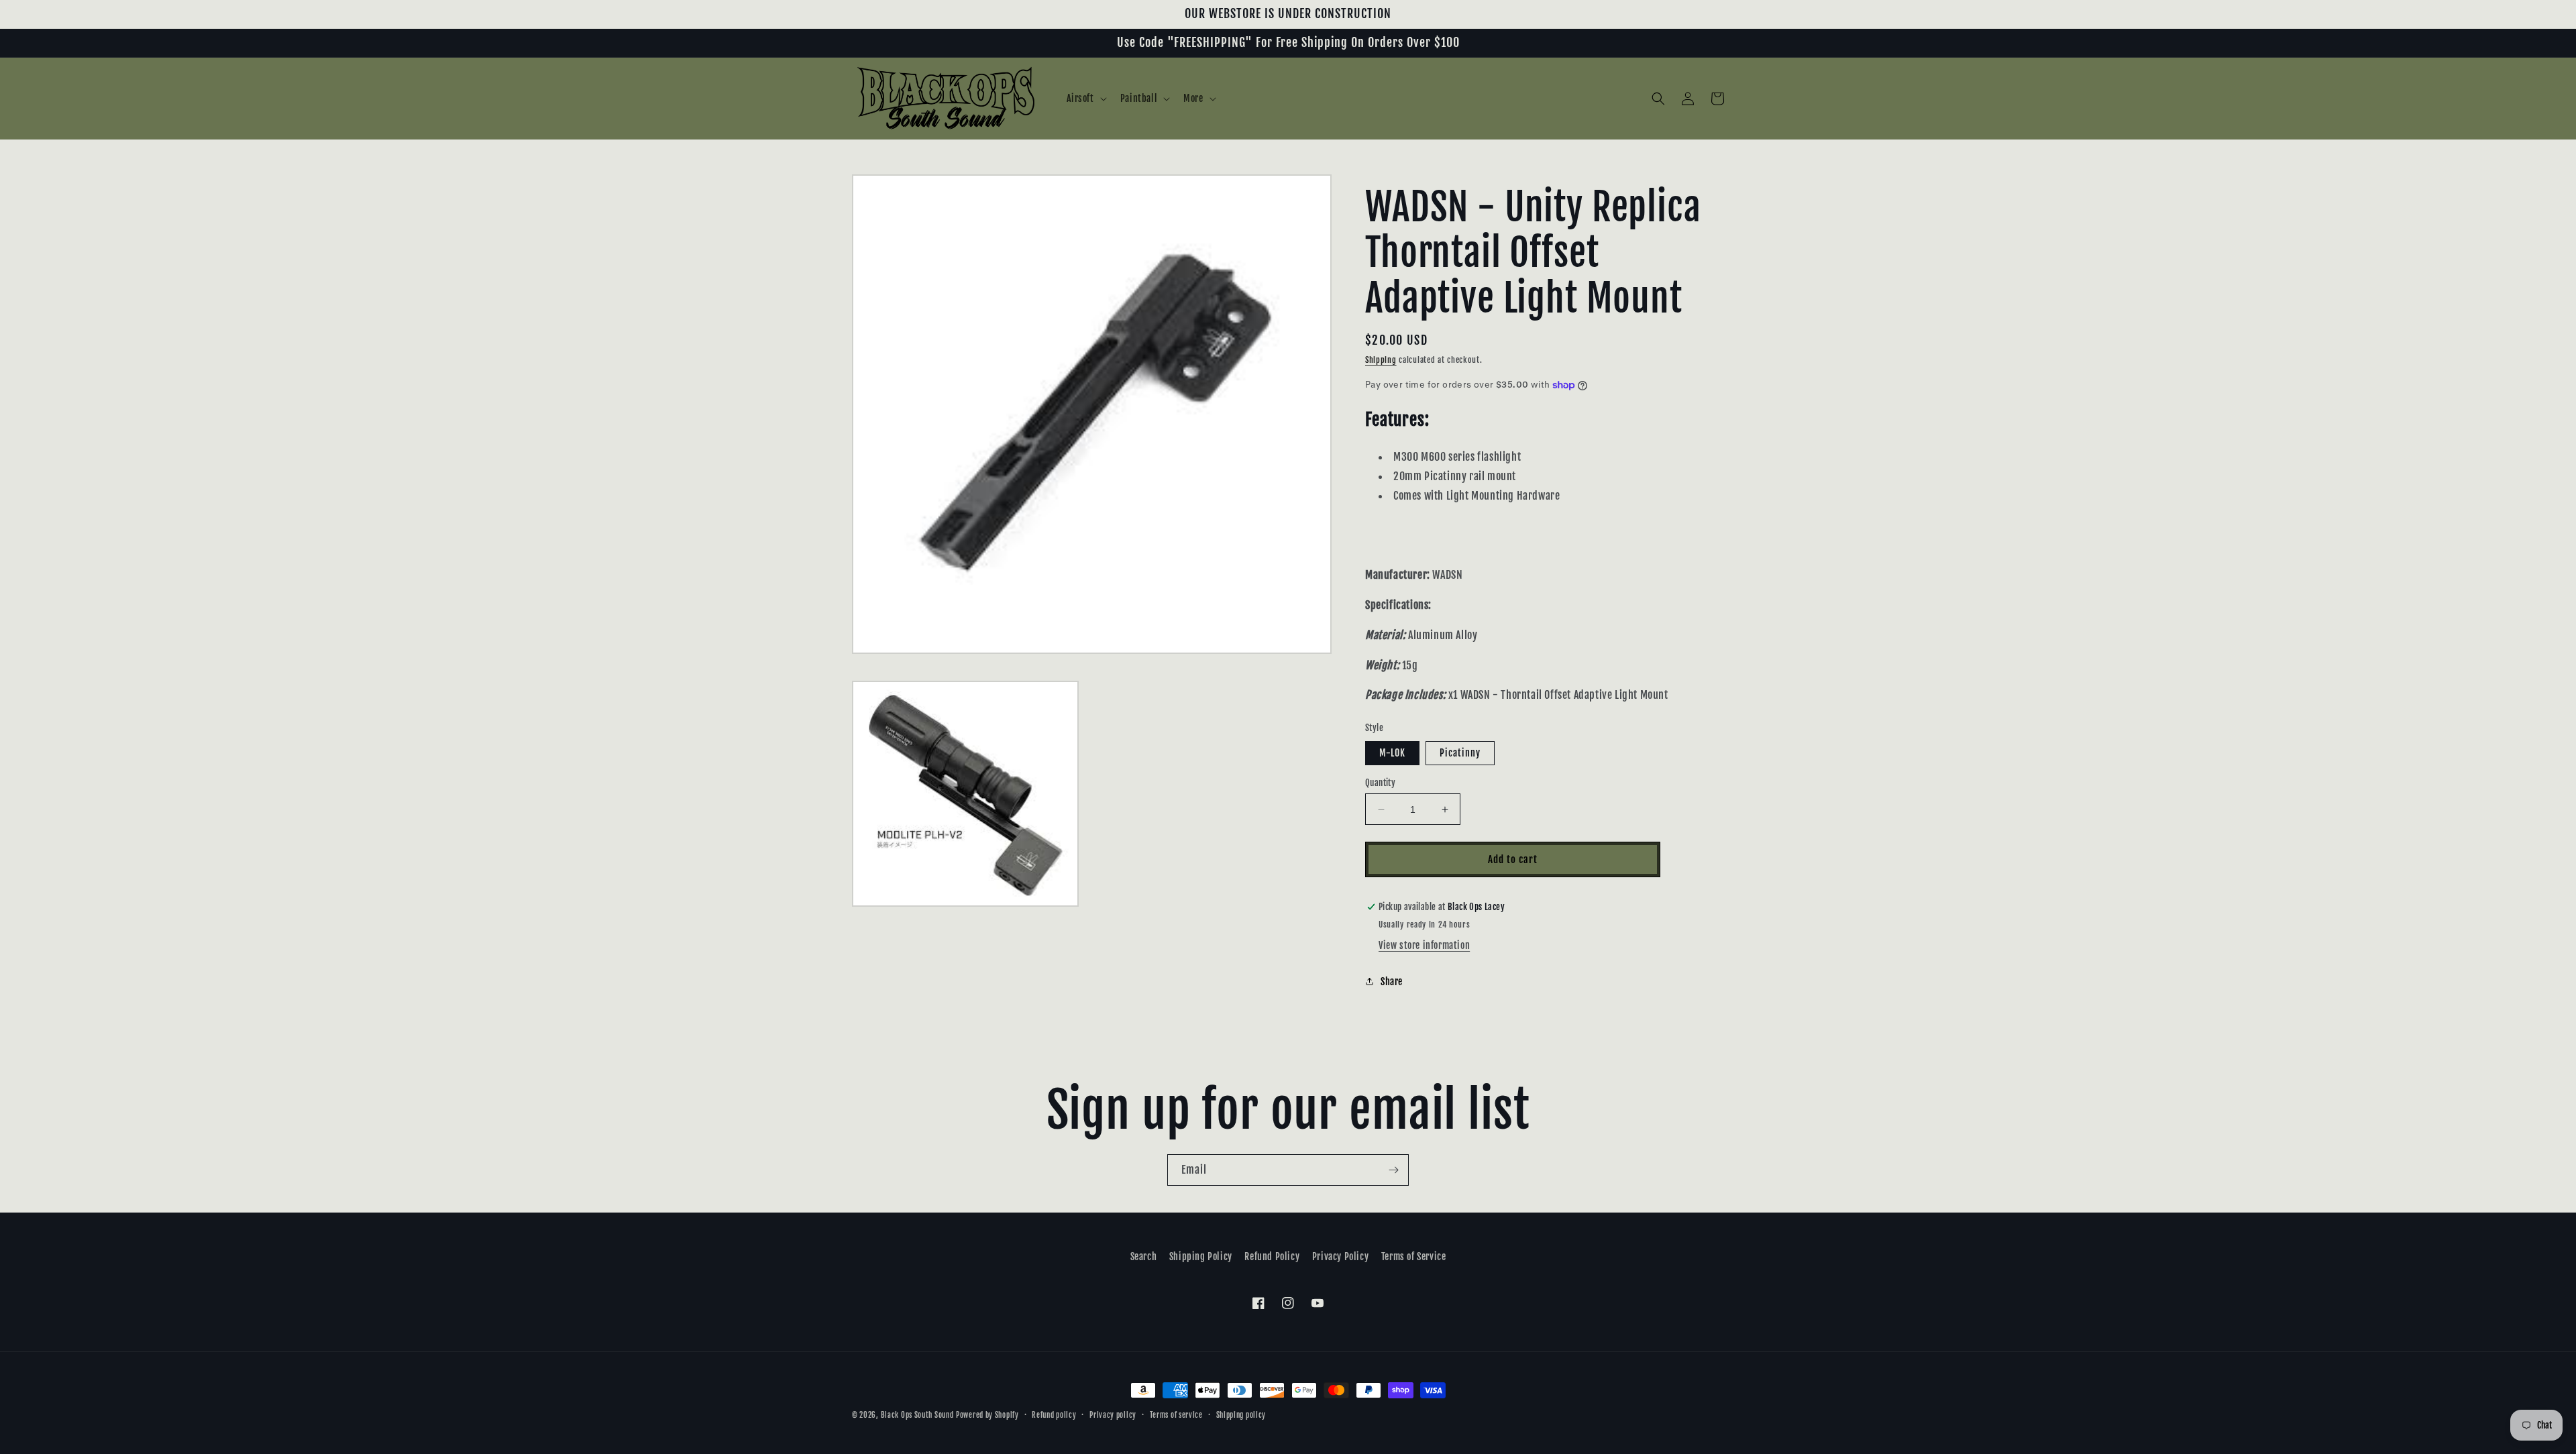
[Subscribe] (1393, 1170)
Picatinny (1460, 753)
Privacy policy (1113, 1415)
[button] (1085, 99)
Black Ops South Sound (917, 1415)
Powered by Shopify (987, 1415)
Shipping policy (1241, 1415)
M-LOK (1392, 753)
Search (1144, 1256)
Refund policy (1054, 1415)
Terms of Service (1414, 1256)
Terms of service (1176, 1415)
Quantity (1380, 783)
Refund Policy (1272, 1256)
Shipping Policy (1201, 1256)
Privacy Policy (1340, 1256)
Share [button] (1392, 982)
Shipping (1381, 360)
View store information (1424, 945)
